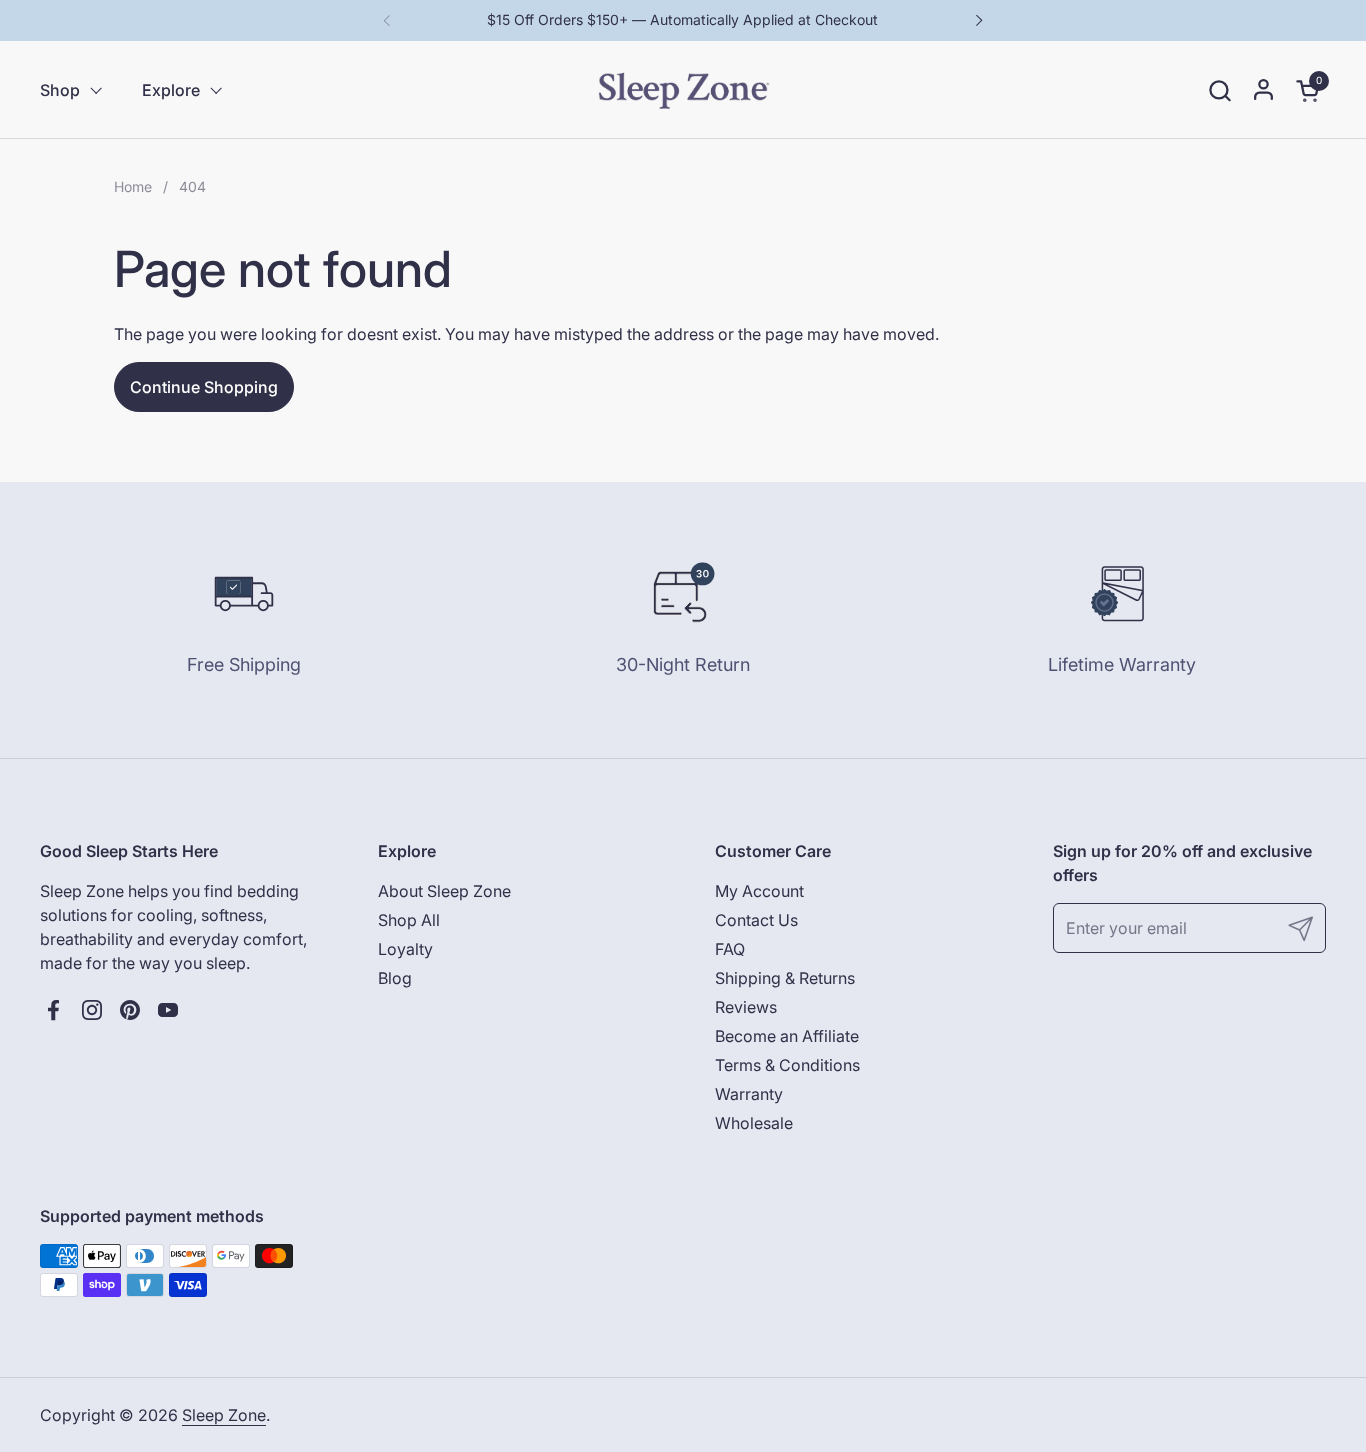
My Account (759, 891)
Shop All (409, 920)
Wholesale (754, 1123)
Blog (395, 978)
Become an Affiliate (787, 1036)
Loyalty (405, 949)
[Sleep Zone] (683, 90)
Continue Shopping (204, 387)
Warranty (749, 1094)
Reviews (746, 1007)
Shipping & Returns (785, 978)
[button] (1219, 90)
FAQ (730, 949)
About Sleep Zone (444, 891)
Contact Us (756, 920)
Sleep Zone (224, 1415)
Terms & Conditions (787, 1065)
